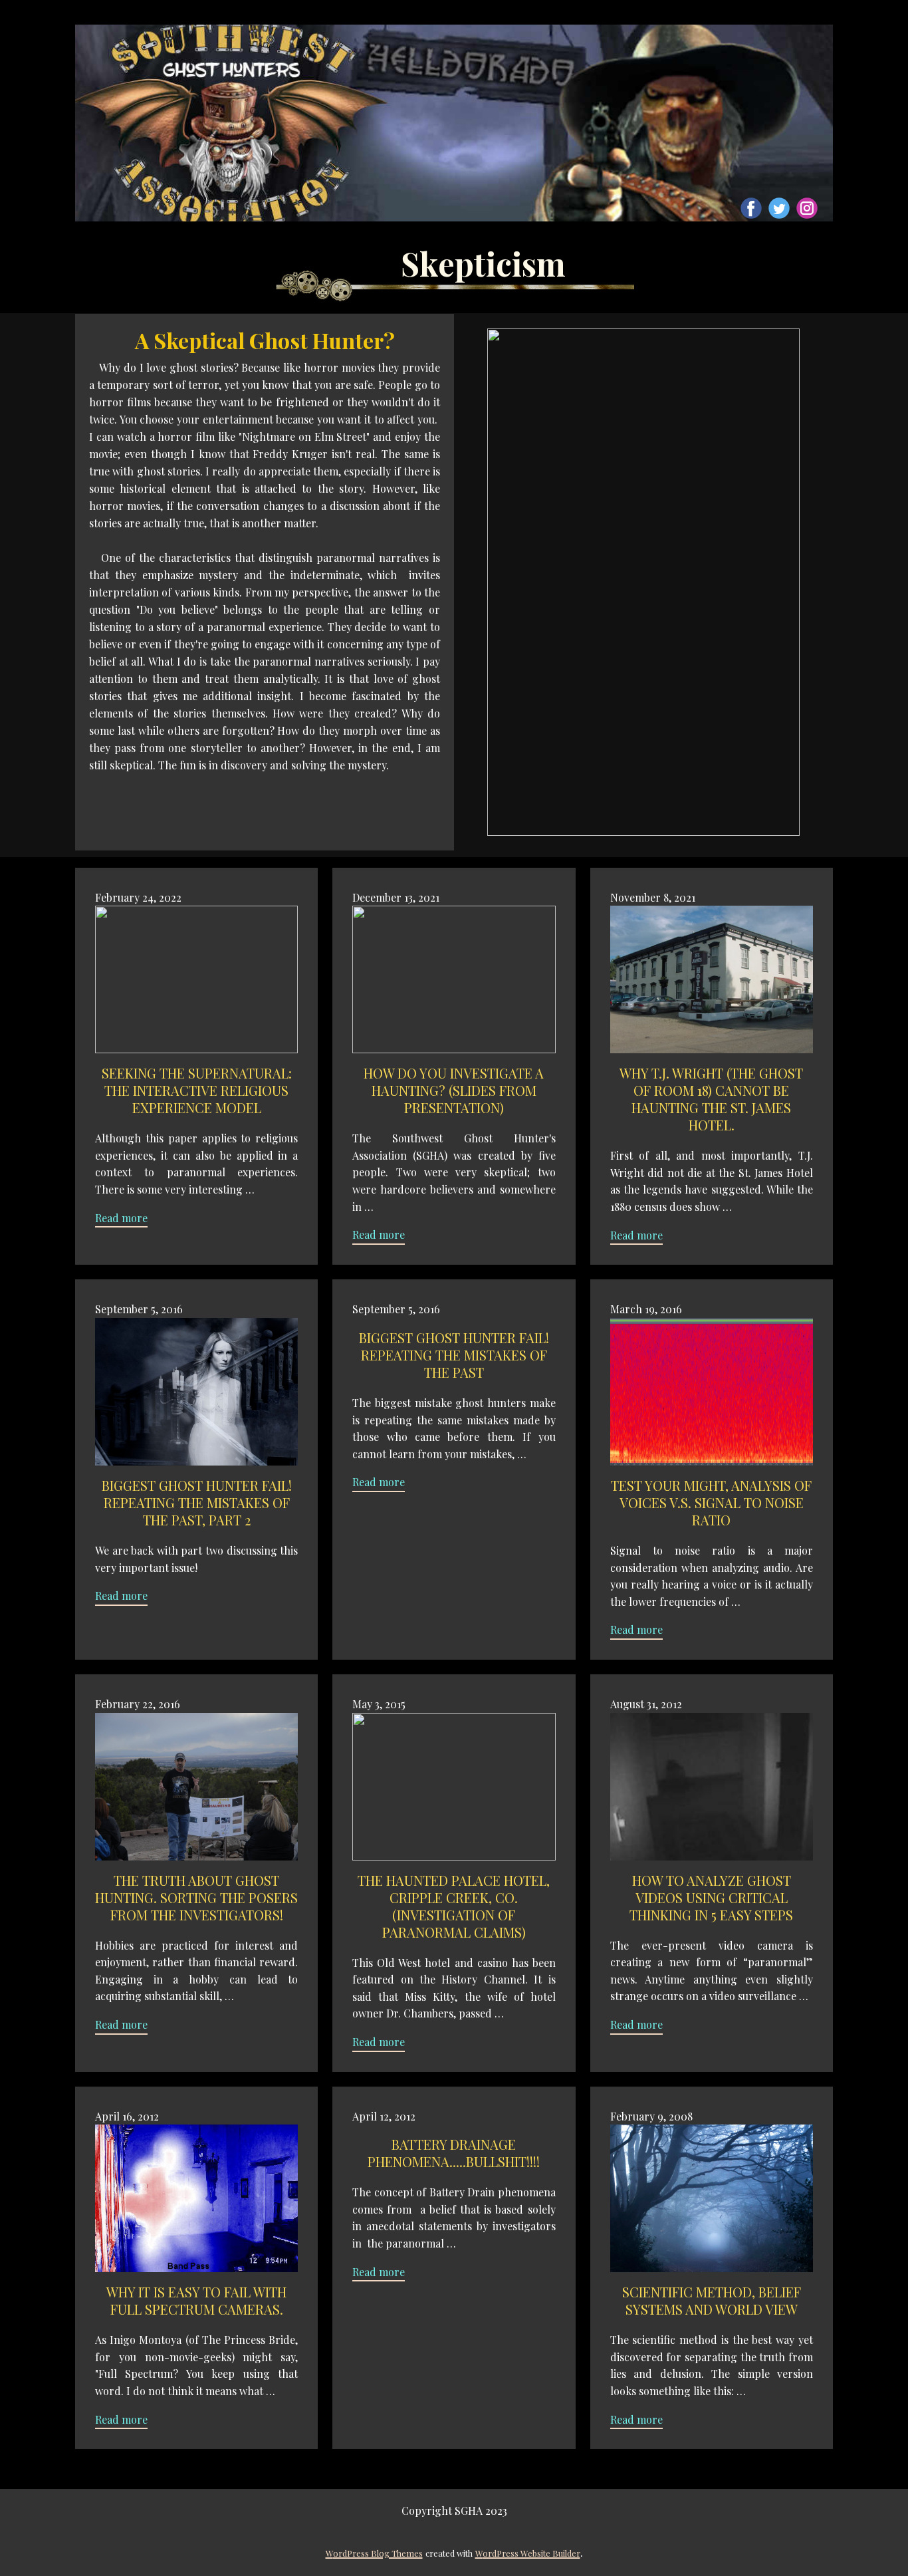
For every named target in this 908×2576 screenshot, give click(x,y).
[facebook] (751, 208)
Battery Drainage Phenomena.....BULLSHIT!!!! (454, 2153)
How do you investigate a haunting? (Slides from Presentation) (454, 1090)
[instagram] (807, 208)
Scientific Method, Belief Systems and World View (712, 2300)
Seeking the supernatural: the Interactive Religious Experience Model (197, 1090)
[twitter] (779, 208)
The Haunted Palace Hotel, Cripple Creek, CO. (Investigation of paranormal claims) (454, 1906)
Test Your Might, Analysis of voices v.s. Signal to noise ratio (711, 1502)
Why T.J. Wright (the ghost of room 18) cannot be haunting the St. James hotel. (711, 1099)
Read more (121, 1218)
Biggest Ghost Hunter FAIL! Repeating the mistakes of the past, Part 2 (197, 1502)
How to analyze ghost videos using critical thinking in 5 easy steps (711, 1897)
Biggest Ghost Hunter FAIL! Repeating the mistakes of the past (454, 1355)
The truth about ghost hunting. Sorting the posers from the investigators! (196, 1897)
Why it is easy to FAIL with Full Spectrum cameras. (196, 2300)
